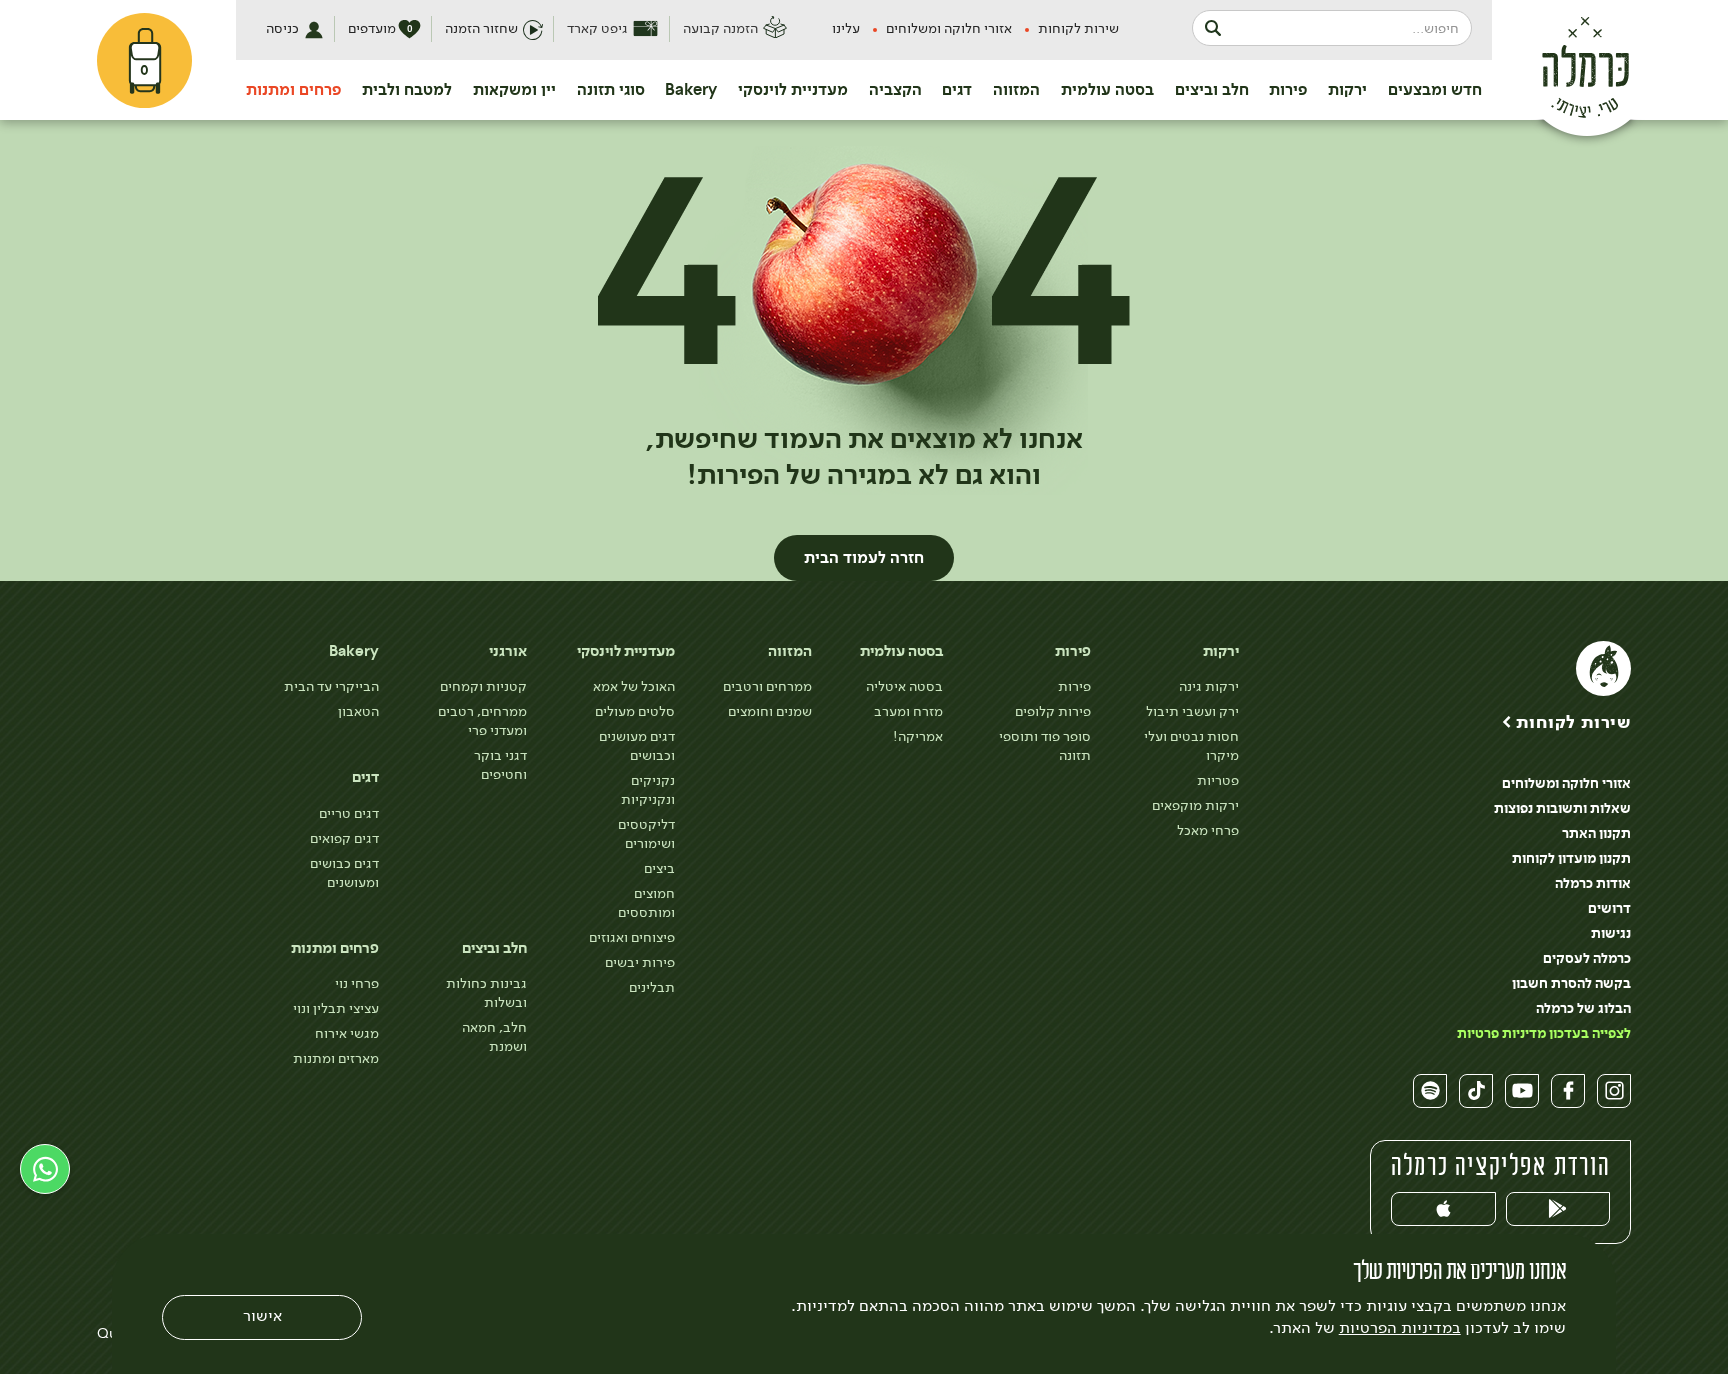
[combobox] (1332, 28)
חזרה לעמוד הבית (864, 558)
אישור (262, 1316)
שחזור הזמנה (481, 28)
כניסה (282, 28)
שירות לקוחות (1078, 28)
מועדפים (380, 28)
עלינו (846, 28)
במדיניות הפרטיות (1400, 1328)
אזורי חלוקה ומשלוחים (949, 28)
